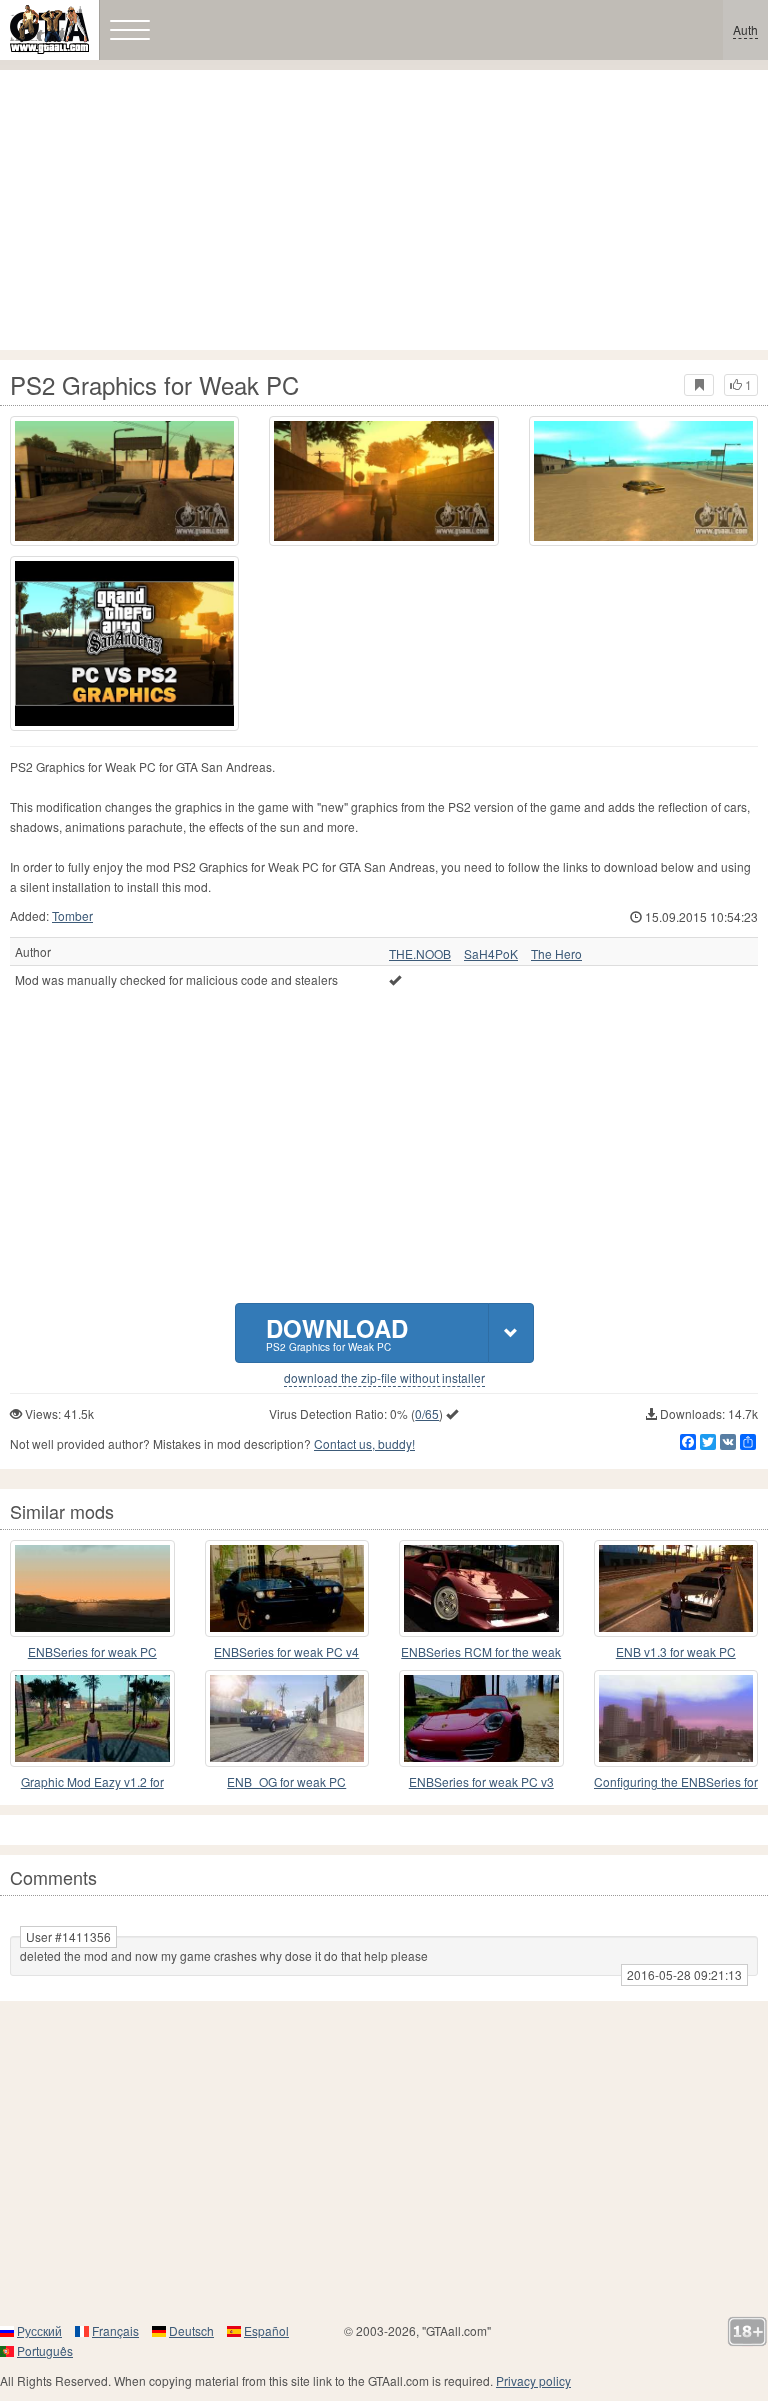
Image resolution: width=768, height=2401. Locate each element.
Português (45, 2350)
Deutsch (191, 2330)
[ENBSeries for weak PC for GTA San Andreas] (92, 1588)
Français (115, 2330)
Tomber (72, 915)
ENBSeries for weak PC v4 (286, 1651)
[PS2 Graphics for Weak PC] (124, 643)
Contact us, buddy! (364, 1443)
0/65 (427, 1413)
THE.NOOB (420, 954)
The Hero (556, 954)
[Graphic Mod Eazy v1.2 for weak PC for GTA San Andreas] (92, 1718)
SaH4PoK (491, 954)
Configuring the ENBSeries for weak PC (676, 1782)
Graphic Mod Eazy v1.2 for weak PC (92, 1782)
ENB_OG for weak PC (286, 1781)
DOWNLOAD (337, 1332)
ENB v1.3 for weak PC (676, 1651)
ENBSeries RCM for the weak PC (481, 1652)
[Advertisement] (384, 210)
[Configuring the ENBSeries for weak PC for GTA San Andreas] (676, 1718)
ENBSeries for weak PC (92, 1651)
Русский (39, 2330)
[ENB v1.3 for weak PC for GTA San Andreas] (676, 1588)
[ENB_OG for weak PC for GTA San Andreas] (287, 1718)
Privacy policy (533, 2380)
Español (266, 2330)
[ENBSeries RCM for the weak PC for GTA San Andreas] (481, 1588)
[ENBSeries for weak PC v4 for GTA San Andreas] (287, 1588)
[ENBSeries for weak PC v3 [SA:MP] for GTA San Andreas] (481, 1718)
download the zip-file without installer (384, 1378)
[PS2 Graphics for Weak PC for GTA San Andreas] (124, 481)
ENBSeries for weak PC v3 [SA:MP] (481, 1782)
